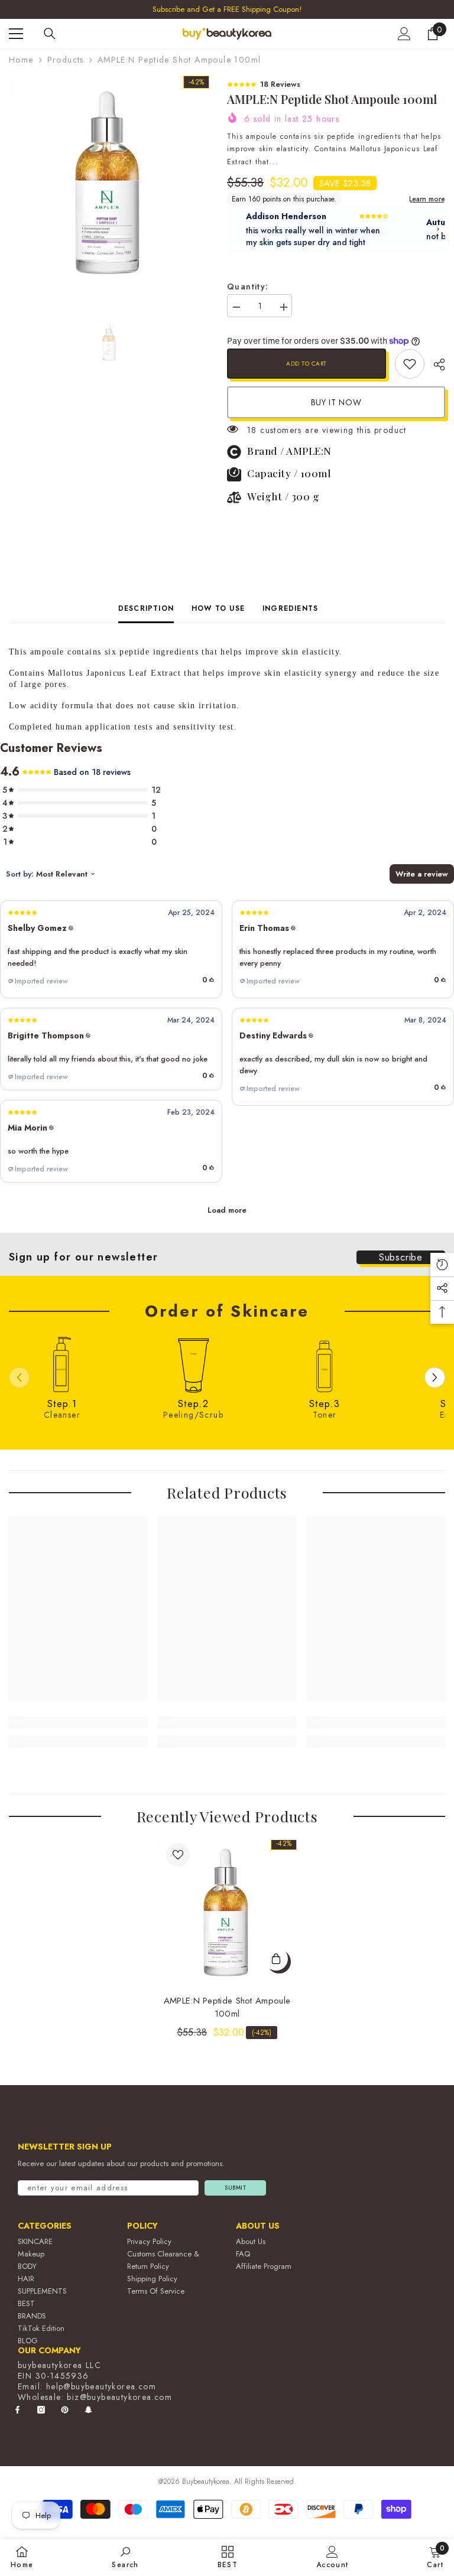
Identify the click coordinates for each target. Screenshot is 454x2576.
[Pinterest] (65, 2410)
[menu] (16, 34)
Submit (235, 2188)
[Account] (404, 34)
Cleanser (62, 1415)
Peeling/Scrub (193, 1415)
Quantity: (248, 286)
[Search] (50, 34)
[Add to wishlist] (178, 1855)
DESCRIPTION (146, 608)
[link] (410, 364)
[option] (227, 9)
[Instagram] (41, 2410)
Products (66, 60)
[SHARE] (435, 364)
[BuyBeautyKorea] (62, 1364)
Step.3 (325, 1404)
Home (21, 60)
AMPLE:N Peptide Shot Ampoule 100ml (227, 2007)
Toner (325, 1415)
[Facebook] (17, 2410)
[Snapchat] (88, 2410)
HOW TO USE (218, 608)
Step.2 (193, 1404)
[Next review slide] (438, 229)
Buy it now (336, 402)
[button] (111, 949)
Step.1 (62, 1404)
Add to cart (307, 364)
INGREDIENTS (290, 608)
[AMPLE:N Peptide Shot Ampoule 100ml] (227, 1910)
